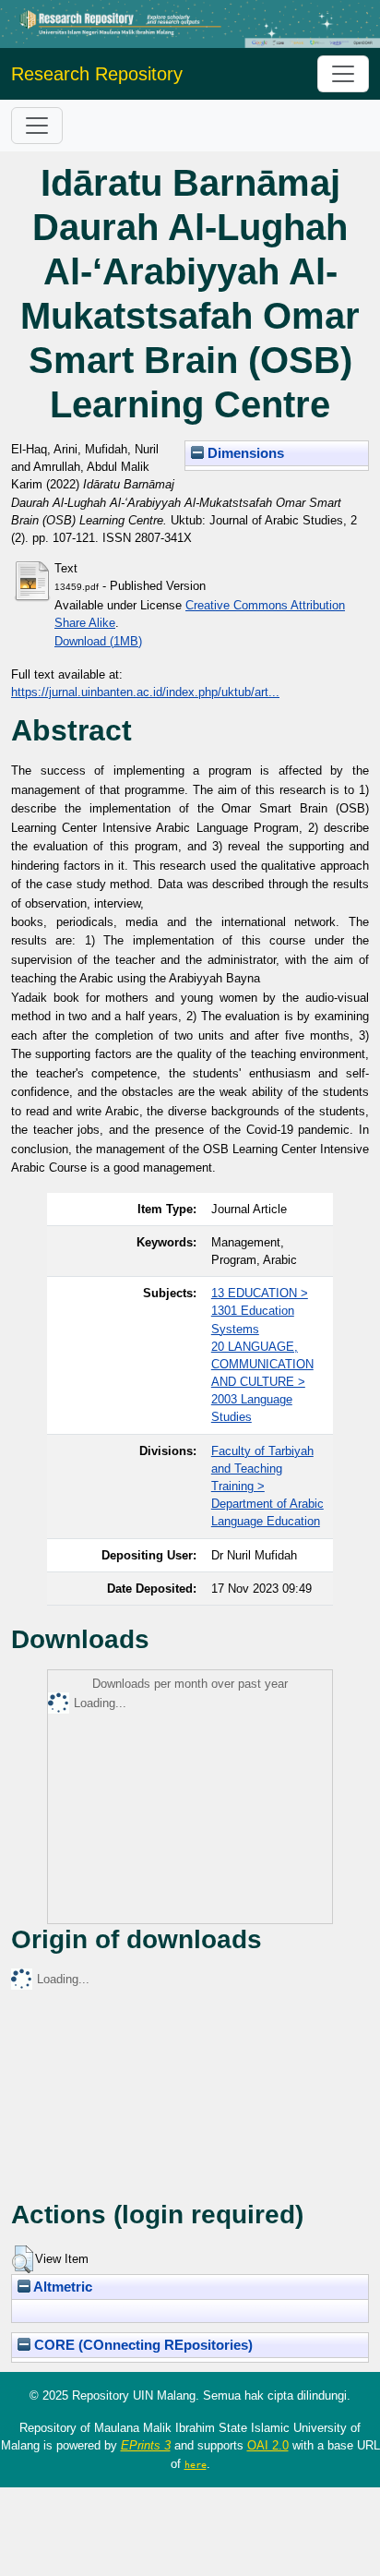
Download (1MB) (98, 641)
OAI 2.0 (268, 2445)
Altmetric (61, 2287)
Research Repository (97, 74)
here (196, 2464)
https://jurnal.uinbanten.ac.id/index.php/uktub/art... (145, 692)
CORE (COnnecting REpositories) (142, 2345)
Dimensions (244, 453)
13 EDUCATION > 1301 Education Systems (260, 1311)
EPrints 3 (146, 2445)
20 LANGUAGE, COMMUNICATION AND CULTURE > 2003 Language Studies (262, 1382)
